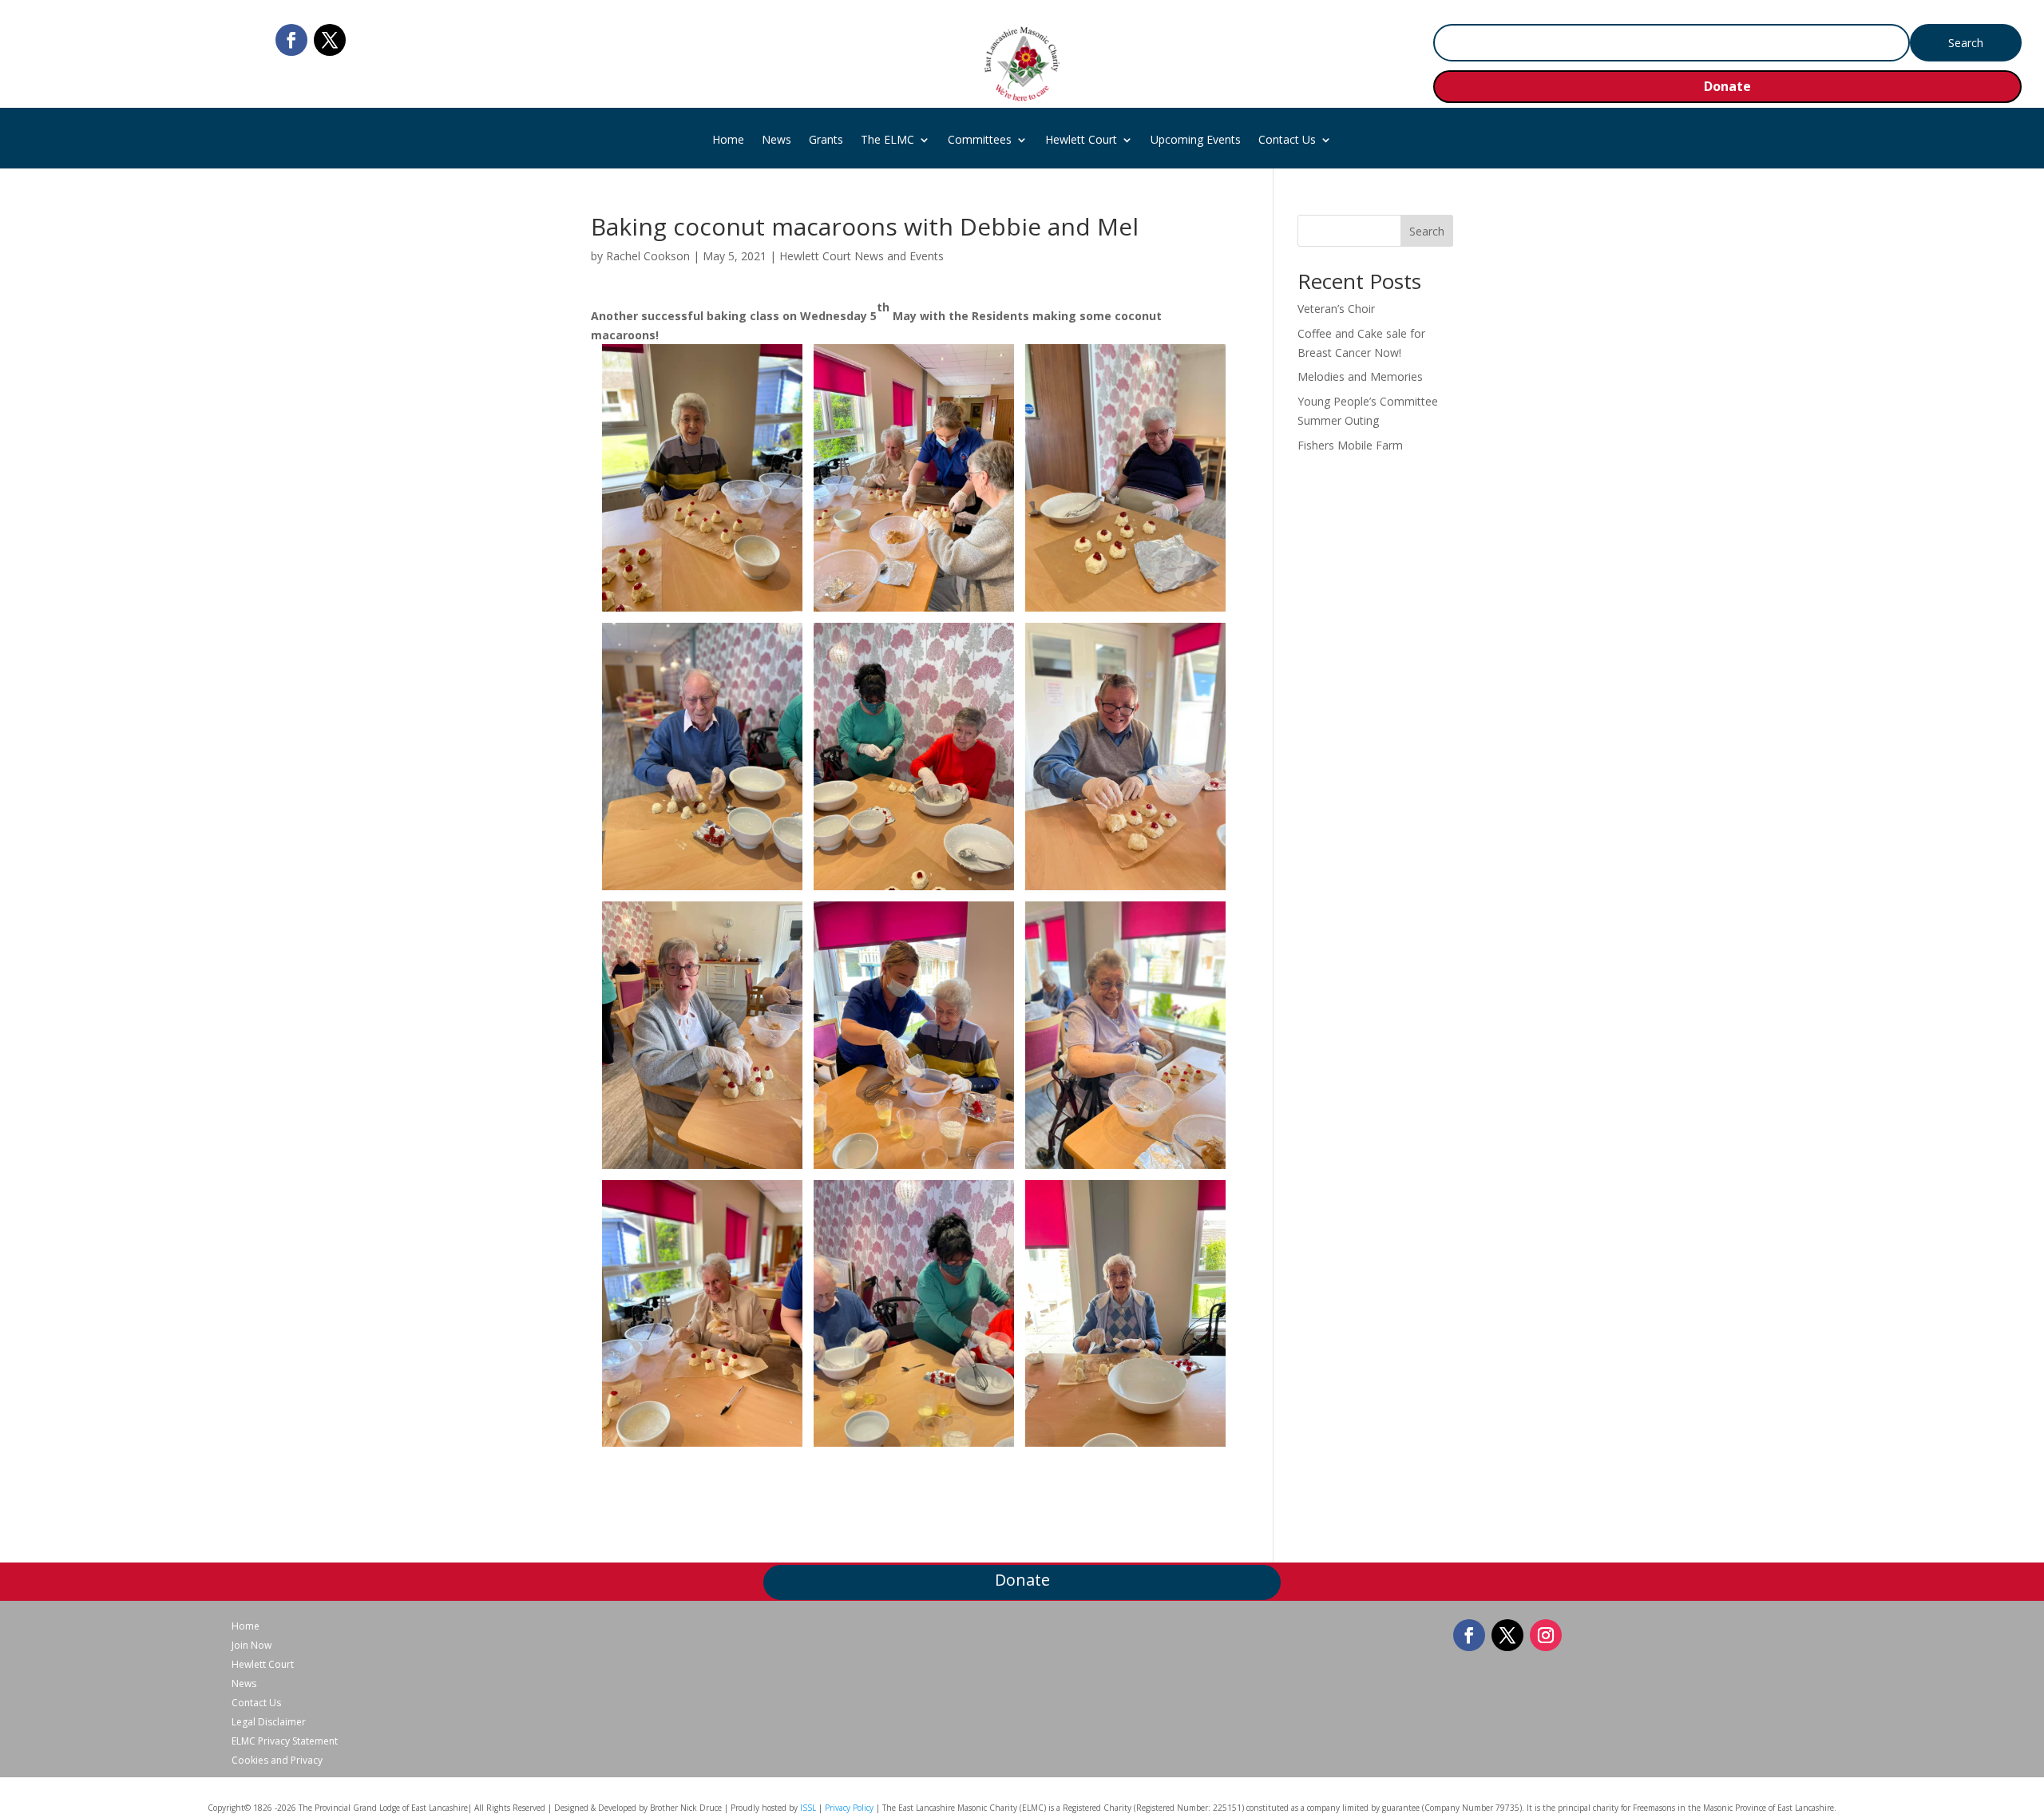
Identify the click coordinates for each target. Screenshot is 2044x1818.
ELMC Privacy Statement (285, 1741)
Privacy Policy (849, 1808)
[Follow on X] (330, 40)
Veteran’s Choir (1336, 309)
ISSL (808, 1808)
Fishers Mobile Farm (1350, 445)
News (776, 141)
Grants (826, 141)
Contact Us (1287, 141)
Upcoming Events (1196, 141)
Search (1427, 231)
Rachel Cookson (648, 256)
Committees (980, 141)
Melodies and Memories (1360, 376)
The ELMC (887, 141)
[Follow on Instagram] (1546, 1635)
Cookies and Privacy (277, 1761)
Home (728, 141)
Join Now (252, 1646)
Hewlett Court (1081, 141)
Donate (1727, 86)
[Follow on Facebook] (291, 40)
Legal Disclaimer (269, 1722)
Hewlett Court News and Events (862, 256)
